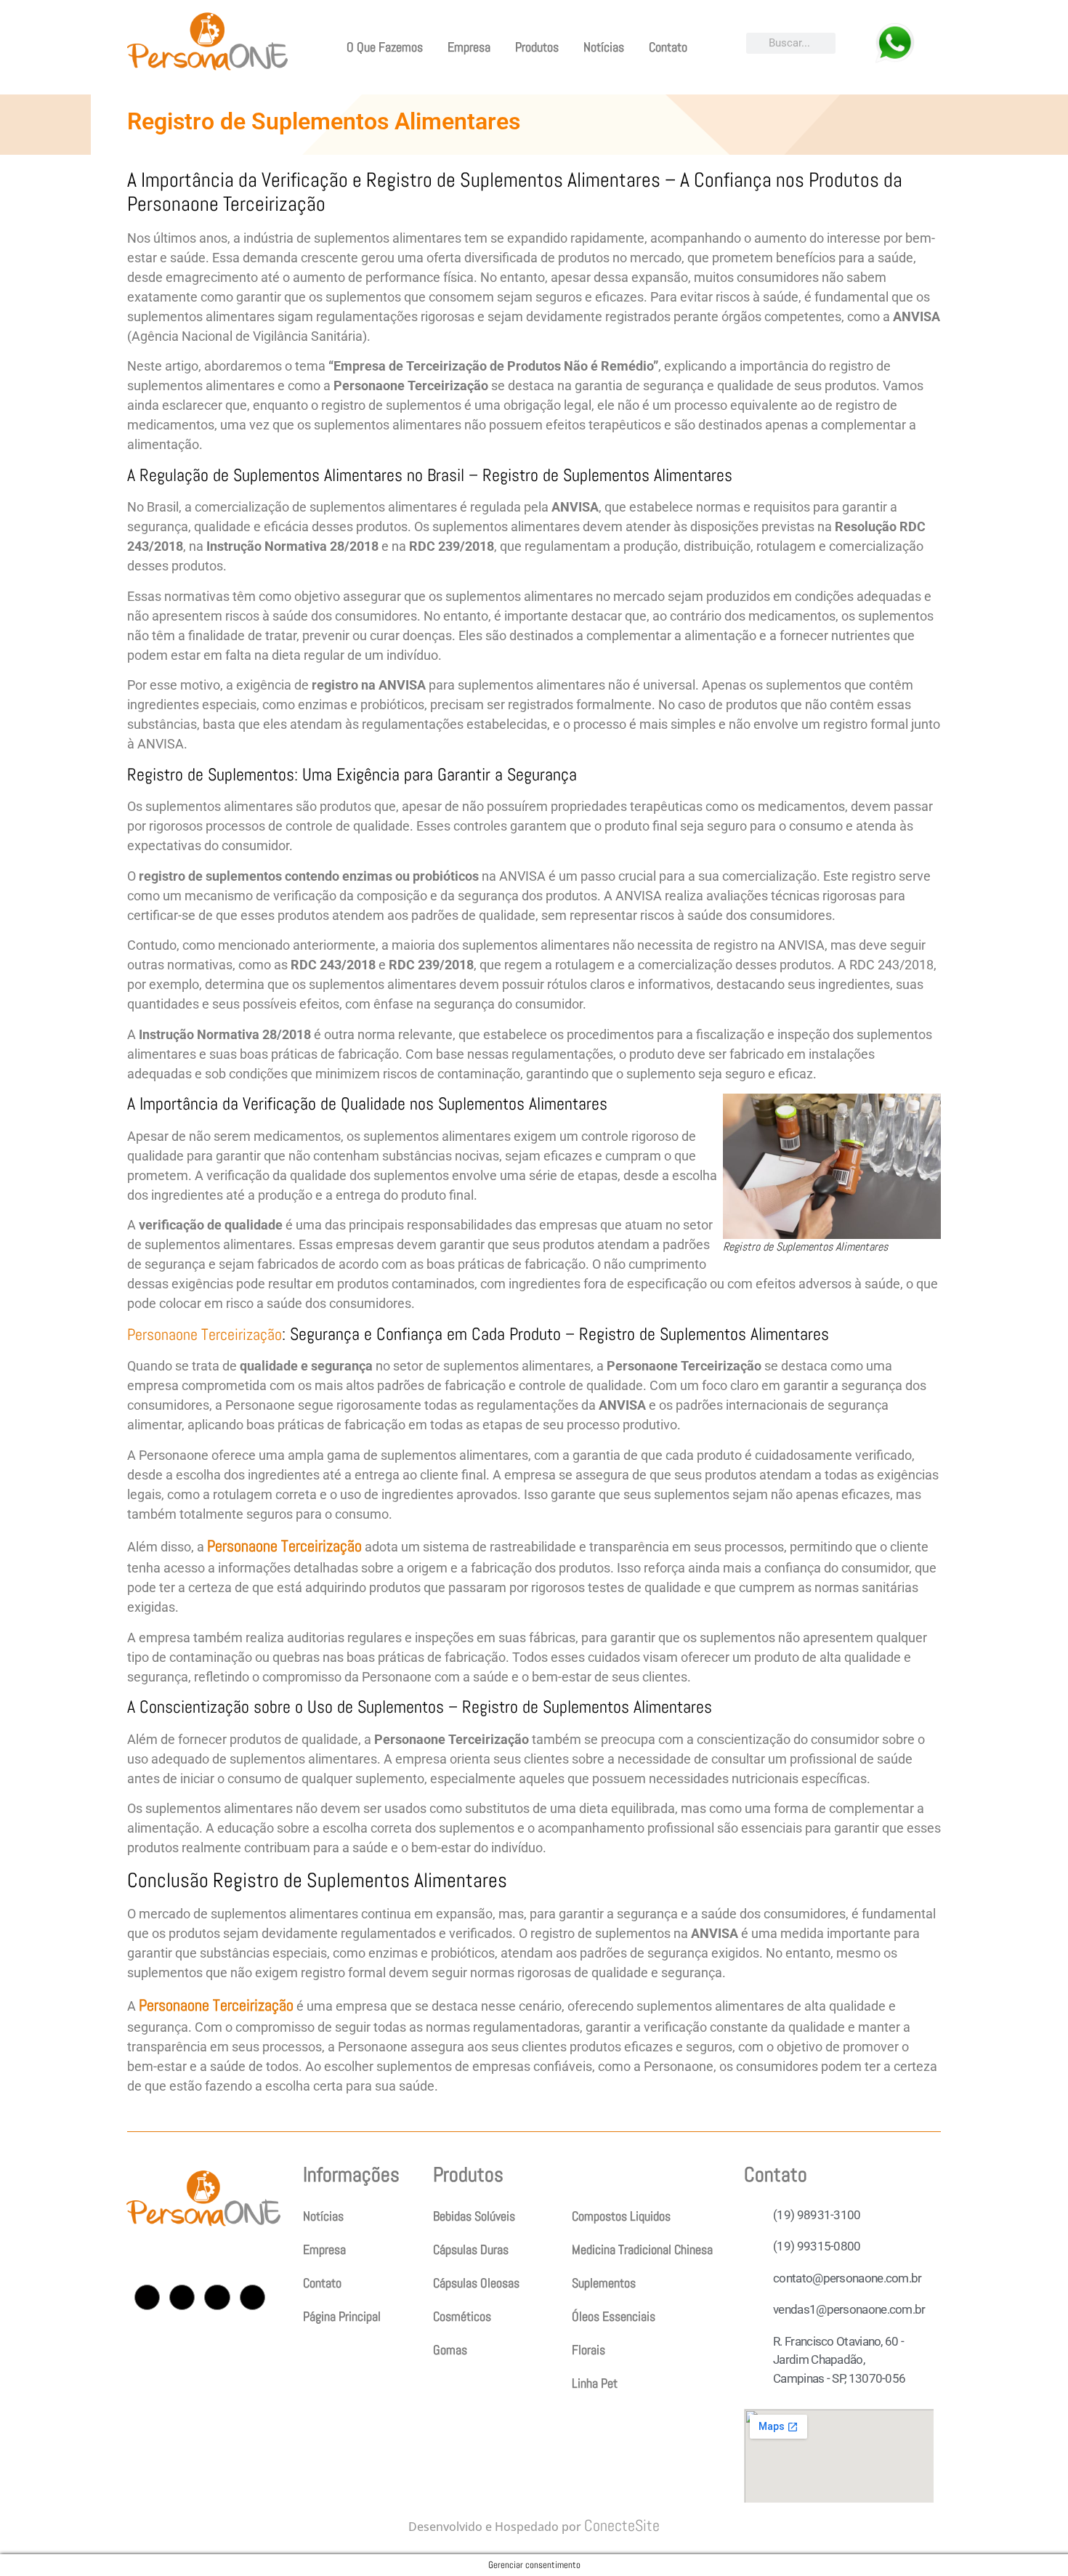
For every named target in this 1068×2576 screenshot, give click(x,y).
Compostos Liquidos (621, 2216)
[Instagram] (147, 2297)
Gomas (450, 2350)
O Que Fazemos (385, 47)
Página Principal (342, 2316)
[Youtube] (217, 2297)
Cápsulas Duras (471, 2249)
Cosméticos (462, 2316)
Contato (668, 47)
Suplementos (604, 2283)
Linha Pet (595, 2383)
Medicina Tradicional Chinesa (642, 2249)
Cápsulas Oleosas (476, 2283)
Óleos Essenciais (614, 2316)
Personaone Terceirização (205, 1334)
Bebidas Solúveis (474, 2216)
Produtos (537, 47)
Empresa (469, 47)
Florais (588, 2350)
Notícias (604, 47)
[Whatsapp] (252, 2297)
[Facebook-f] (182, 2297)
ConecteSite (622, 2525)
